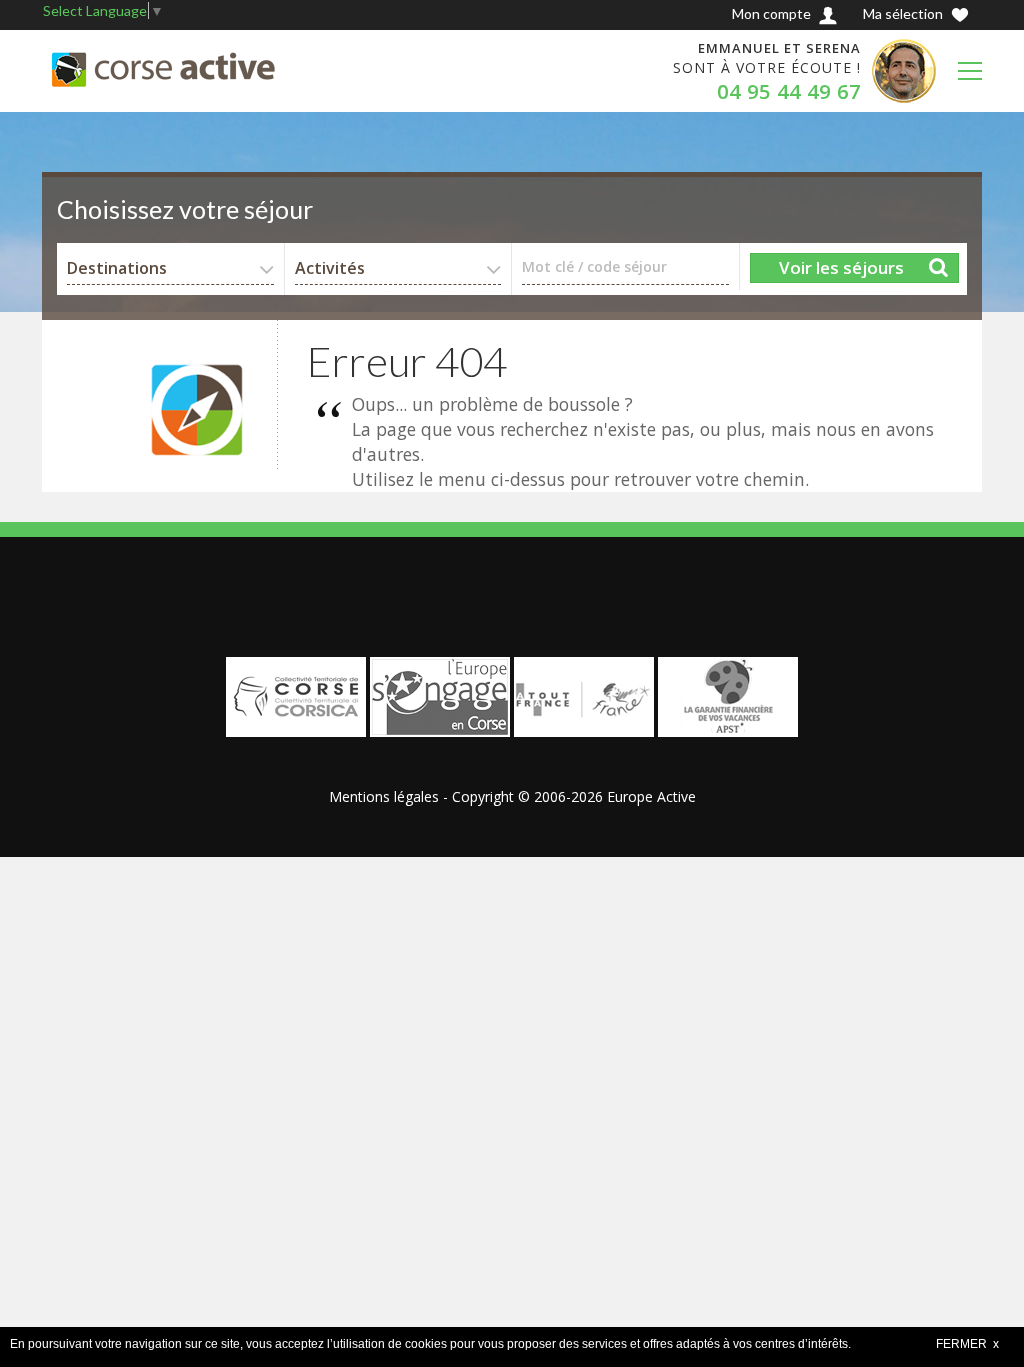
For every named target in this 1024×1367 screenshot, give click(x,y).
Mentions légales (384, 796)
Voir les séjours (841, 267)
